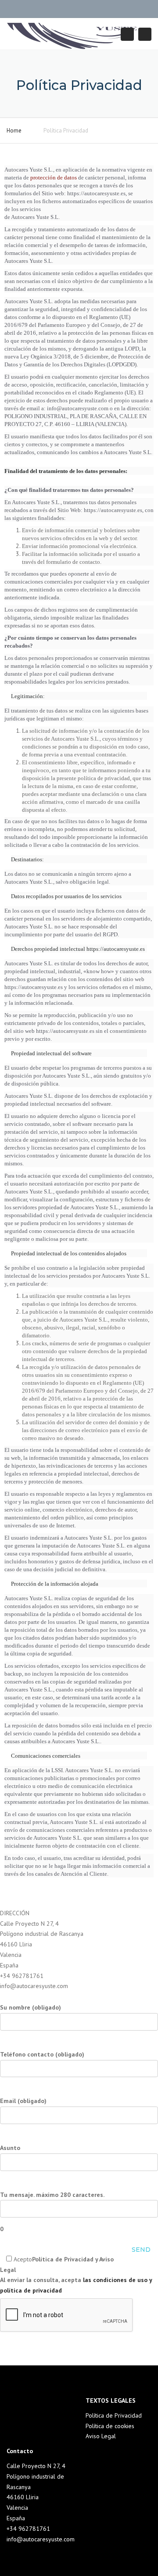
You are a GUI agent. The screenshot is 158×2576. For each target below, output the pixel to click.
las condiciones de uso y (117, 2280)
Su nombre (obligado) (31, 2007)
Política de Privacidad (114, 2415)
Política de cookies (110, 2426)
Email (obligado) (23, 2101)
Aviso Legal (101, 2436)
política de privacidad (31, 2290)
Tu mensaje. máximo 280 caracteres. (52, 2212)
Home (14, 131)
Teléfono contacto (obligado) (42, 2054)
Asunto (10, 2148)
